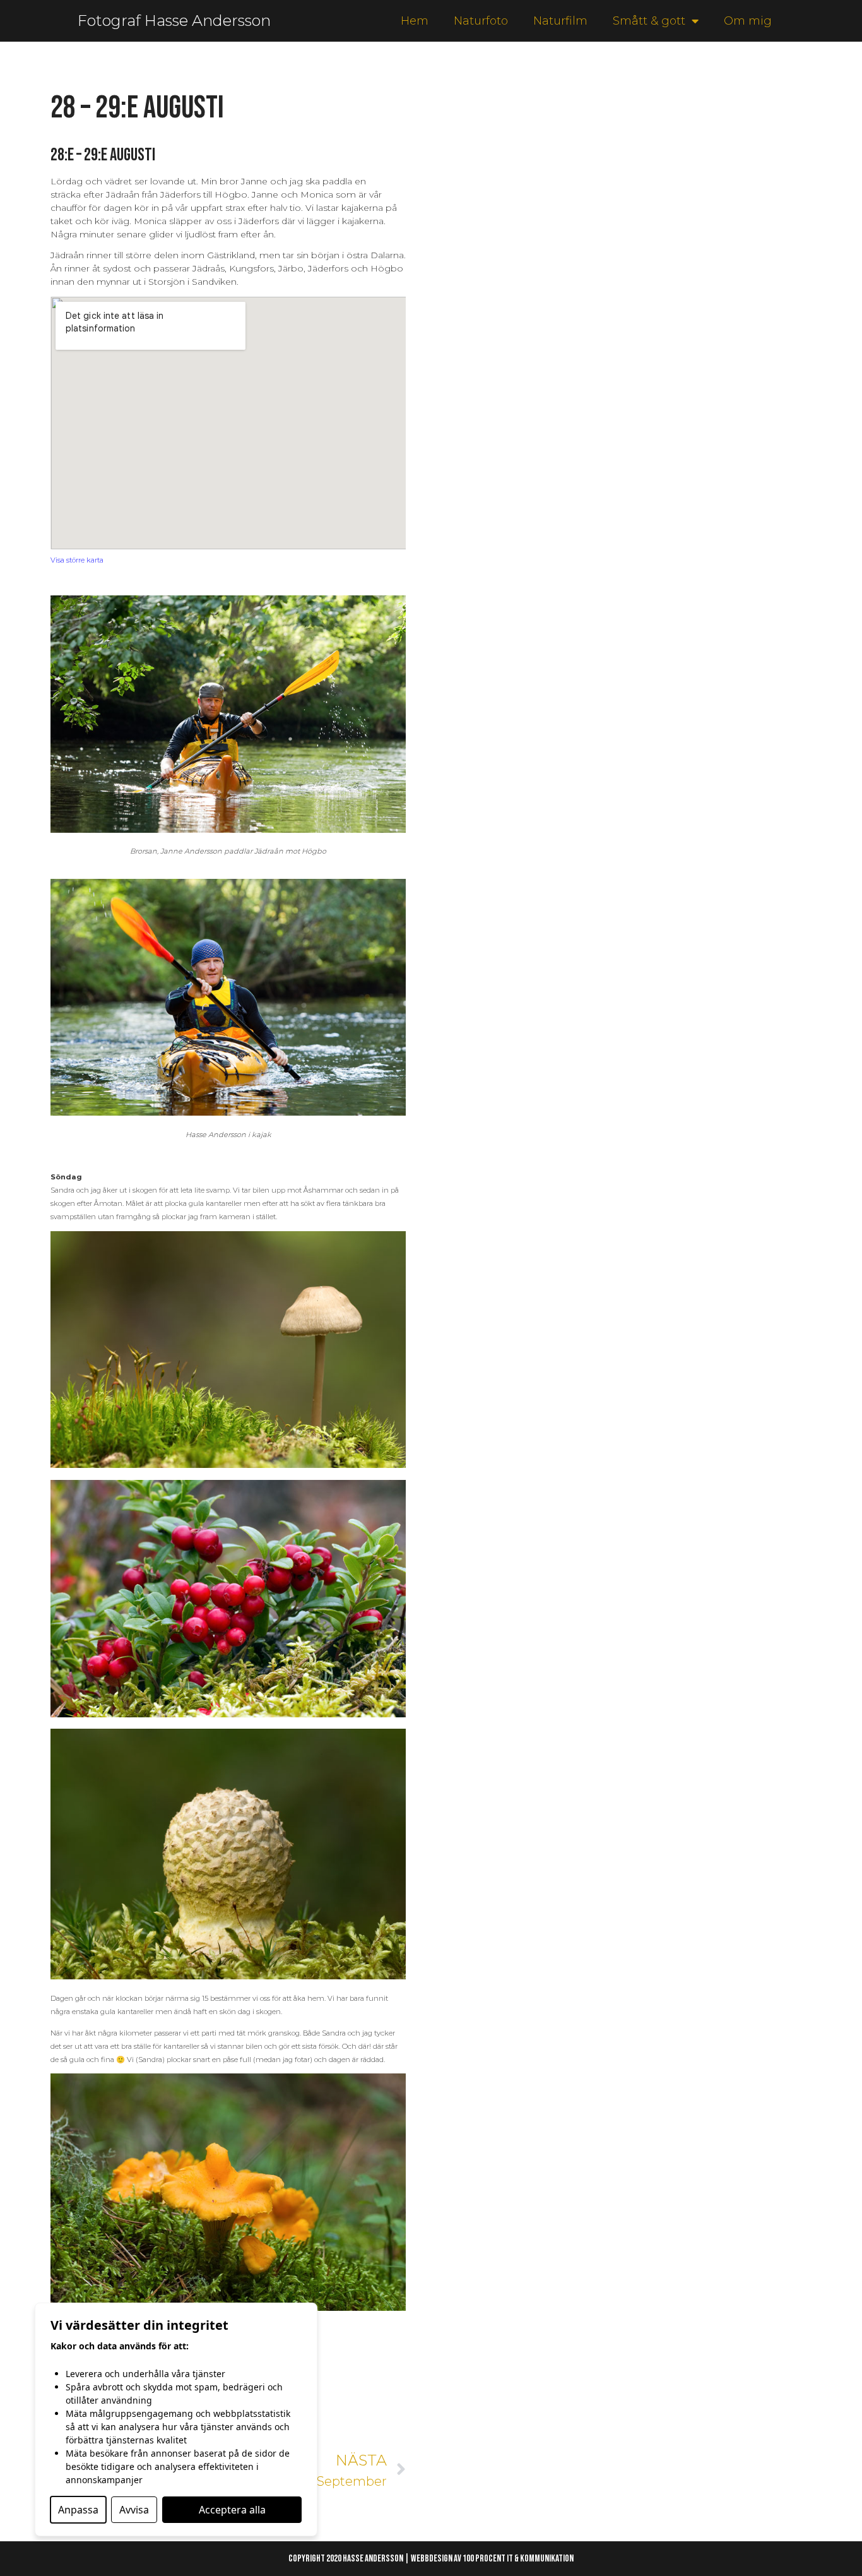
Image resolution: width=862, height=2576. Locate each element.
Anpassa (78, 2510)
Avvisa (134, 2510)
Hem (415, 21)
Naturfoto (481, 21)
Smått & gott (649, 21)
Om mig (748, 21)
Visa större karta (77, 560)
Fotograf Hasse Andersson (174, 21)
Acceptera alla (232, 2510)
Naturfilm (560, 21)
